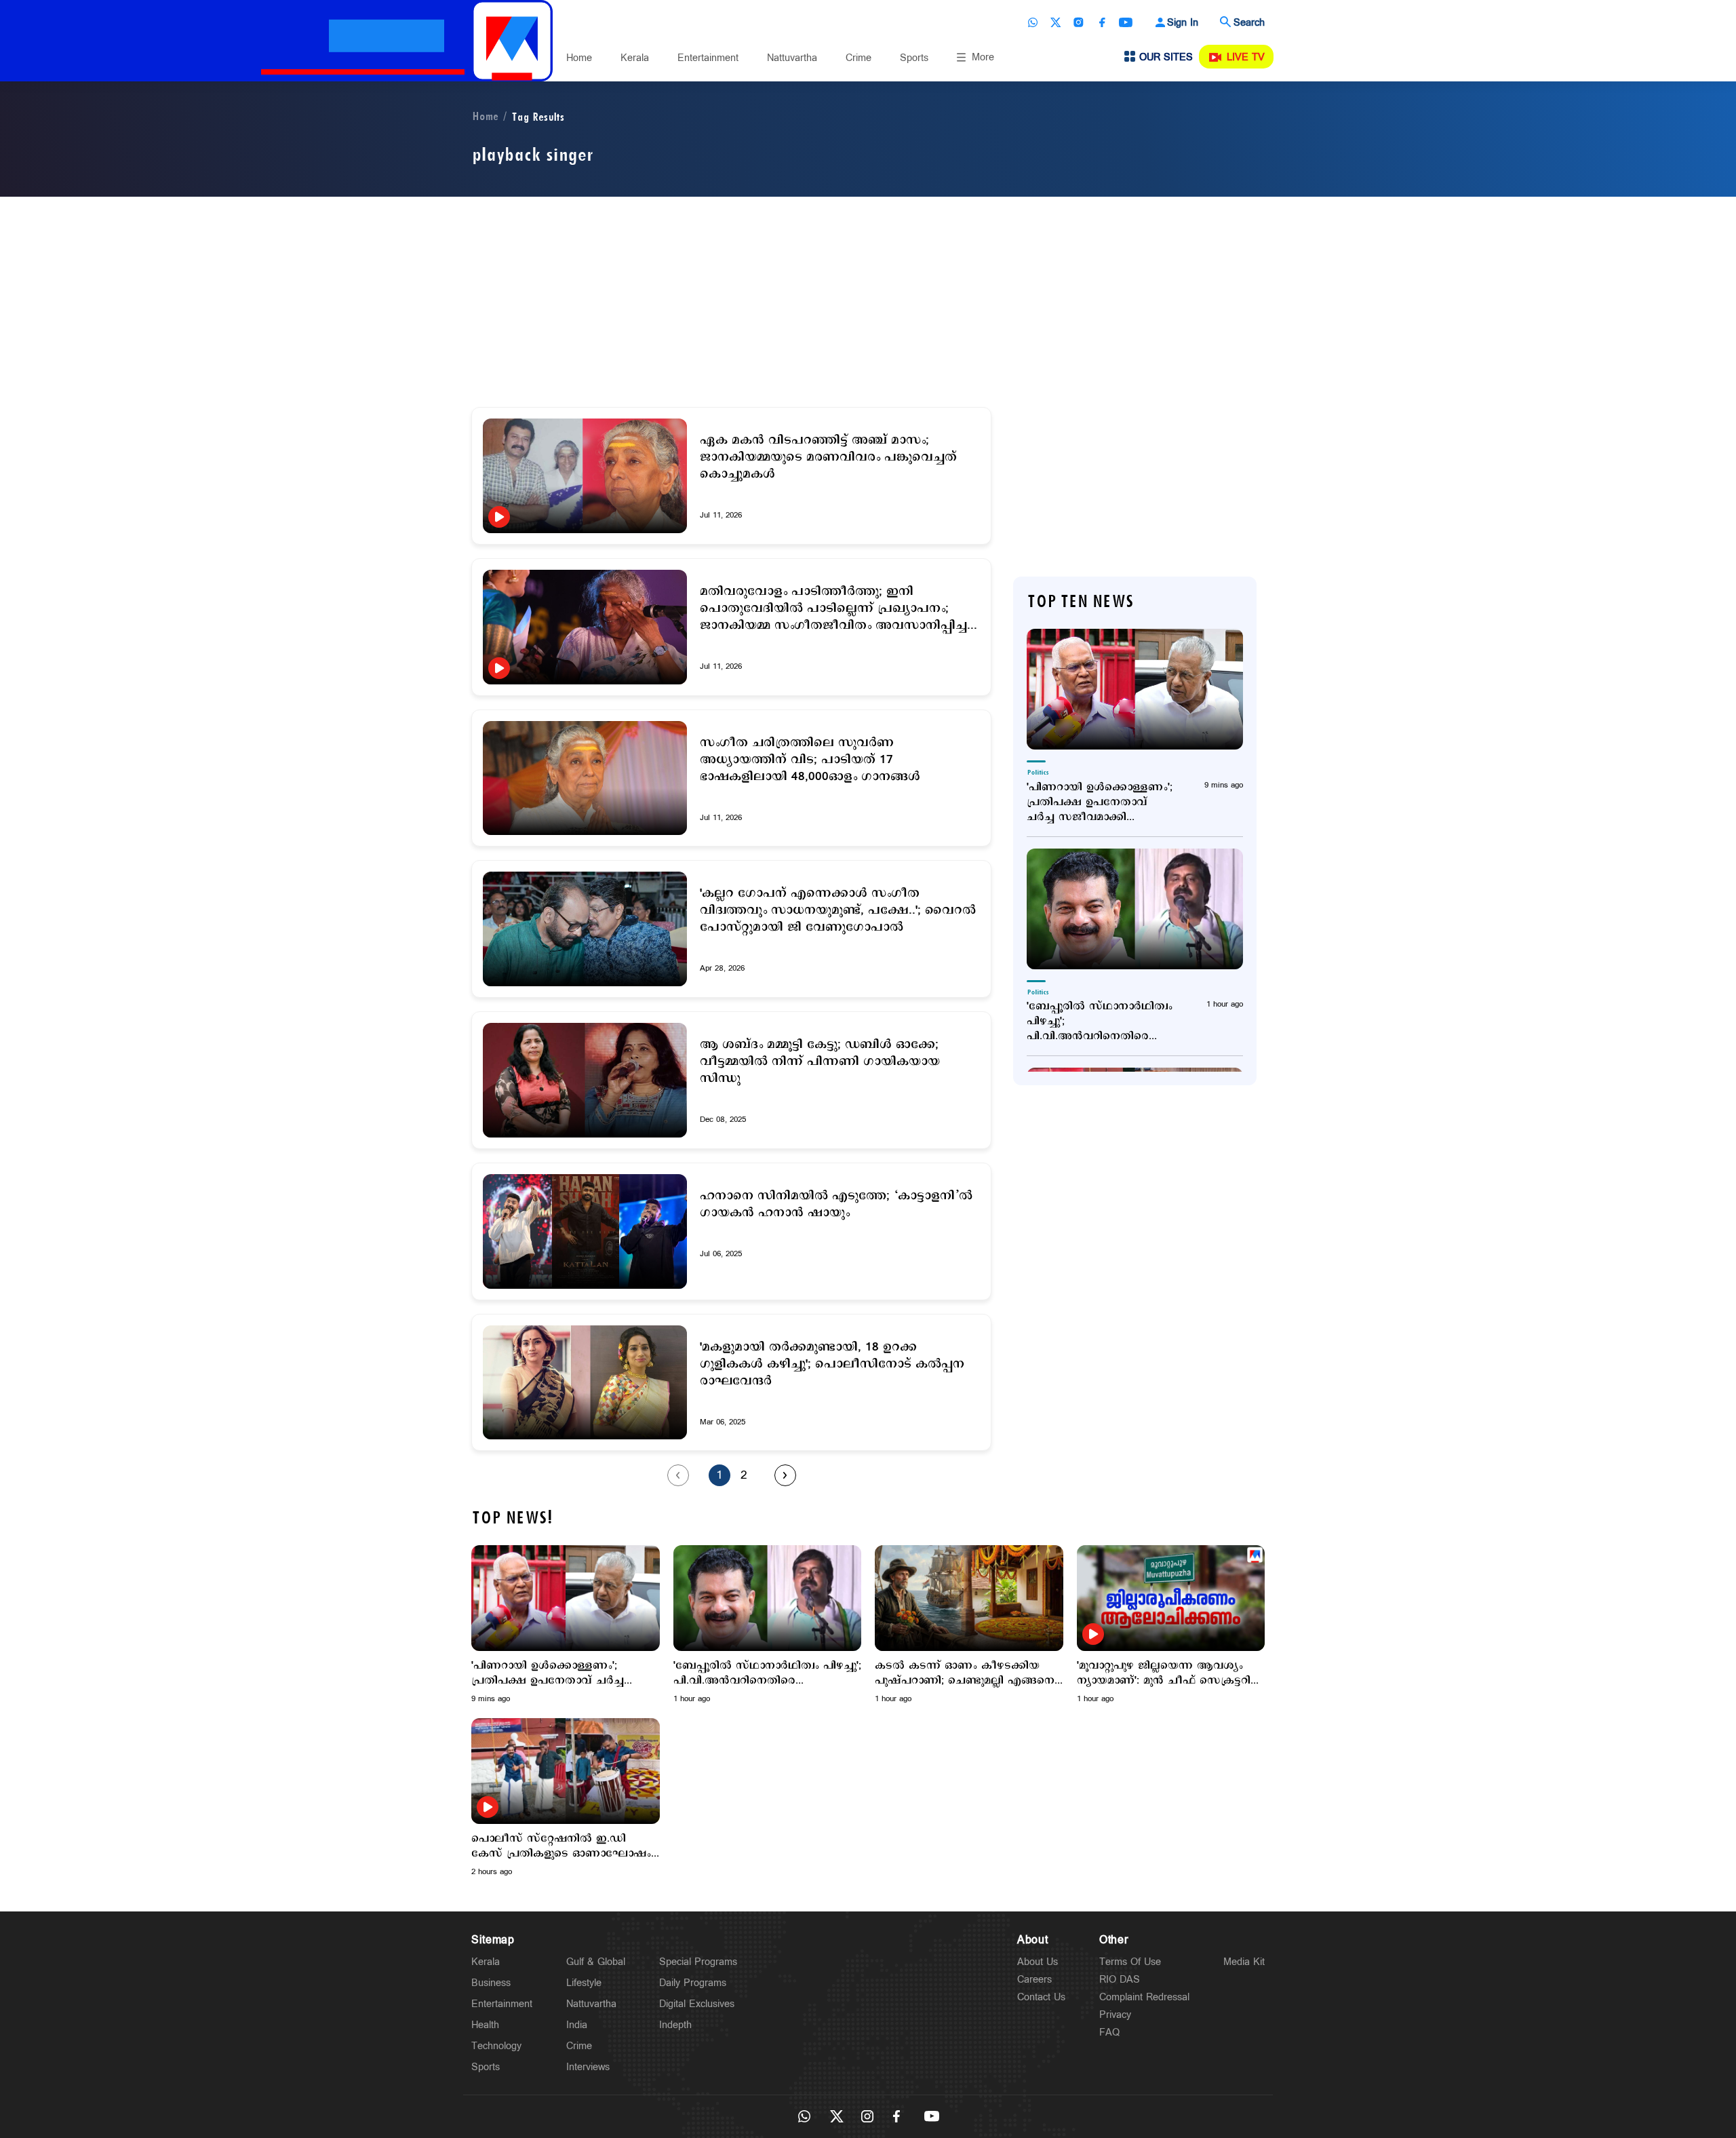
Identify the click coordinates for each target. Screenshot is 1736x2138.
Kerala (635, 58)
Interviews (588, 2067)
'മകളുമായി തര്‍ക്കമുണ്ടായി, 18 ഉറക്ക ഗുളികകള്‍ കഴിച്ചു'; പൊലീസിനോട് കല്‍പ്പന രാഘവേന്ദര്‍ (832, 1364)
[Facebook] (1102, 22)
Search (1249, 23)
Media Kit (1244, 1962)
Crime (859, 58)
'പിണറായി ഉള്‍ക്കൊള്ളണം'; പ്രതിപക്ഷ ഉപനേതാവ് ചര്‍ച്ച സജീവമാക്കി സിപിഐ (1100, 802)
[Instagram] (1079, 22)
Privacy (1115, 2015)
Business (491, 1983)
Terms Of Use (1130, 1962)
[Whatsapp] (1033, 22)
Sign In (1183, 23)
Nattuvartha (792, 58)
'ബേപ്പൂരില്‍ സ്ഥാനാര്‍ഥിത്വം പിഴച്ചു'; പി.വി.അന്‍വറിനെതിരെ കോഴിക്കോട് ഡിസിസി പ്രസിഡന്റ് (1100, 1022)
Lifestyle (584, 1983)
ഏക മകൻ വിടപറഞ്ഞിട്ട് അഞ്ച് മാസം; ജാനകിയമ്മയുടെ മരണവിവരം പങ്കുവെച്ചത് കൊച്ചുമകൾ (828, 458)
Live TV (1246, 57)
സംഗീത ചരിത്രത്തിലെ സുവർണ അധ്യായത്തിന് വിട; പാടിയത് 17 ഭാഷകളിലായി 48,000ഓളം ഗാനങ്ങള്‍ (810, 760)
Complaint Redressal (1144, 1997)
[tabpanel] (566, 1625)
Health (485, 2025)
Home (579, 58)
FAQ (1109, 2033)
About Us (1038, 1962)
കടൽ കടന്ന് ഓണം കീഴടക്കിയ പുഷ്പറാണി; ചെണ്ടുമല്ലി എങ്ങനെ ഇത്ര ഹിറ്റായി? (965, 1673)
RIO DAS (1120, 1980)
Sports (914, 58)
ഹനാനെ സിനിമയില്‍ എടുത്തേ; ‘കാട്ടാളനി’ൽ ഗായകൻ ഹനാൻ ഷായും (836, 1205)
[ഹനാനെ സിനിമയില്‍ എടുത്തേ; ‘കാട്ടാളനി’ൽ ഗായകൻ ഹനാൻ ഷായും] (585, 1231)
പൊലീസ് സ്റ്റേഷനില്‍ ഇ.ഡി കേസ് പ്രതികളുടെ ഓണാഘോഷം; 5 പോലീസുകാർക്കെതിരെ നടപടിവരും (563, 1846)
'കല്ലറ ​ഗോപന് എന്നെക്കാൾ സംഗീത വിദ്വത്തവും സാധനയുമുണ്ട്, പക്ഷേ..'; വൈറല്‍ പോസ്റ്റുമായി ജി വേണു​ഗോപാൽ (838, 911)
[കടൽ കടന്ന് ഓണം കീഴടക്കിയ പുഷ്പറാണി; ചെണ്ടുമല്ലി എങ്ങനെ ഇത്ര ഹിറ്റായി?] (969, 1598)
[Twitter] (1056, 22)
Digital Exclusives (697, 2004)
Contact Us (1041, 1997)
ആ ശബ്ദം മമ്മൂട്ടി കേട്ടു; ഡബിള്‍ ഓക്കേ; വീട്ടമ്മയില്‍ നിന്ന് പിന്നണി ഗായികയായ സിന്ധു (820, 1062)
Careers (1034, 1980)
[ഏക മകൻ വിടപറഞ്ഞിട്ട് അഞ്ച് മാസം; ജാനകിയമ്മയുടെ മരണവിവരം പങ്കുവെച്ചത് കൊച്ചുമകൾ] (585, 476)
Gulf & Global (596, 1962)
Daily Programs (693, 1983)
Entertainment (708, 58)
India (577, 2025)
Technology (496, 2046)
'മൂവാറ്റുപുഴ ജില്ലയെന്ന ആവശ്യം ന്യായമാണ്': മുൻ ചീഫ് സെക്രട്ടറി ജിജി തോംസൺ (1164, 1673)
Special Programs (698, 1962)
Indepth (675, 2025)
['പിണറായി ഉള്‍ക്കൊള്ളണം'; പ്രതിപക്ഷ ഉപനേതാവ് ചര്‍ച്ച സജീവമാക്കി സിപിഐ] (1135, 689)
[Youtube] (1126, 22)
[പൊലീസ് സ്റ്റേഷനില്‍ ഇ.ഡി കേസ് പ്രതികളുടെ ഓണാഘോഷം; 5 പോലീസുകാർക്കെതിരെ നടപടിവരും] (566, 1771)
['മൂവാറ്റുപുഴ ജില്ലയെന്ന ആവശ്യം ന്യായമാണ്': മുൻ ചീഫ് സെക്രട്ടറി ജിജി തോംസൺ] (1171, 1598)
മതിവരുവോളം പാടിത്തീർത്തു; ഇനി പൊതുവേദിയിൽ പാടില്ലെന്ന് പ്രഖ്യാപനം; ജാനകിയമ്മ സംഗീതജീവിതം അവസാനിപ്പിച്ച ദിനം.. (833, 609)
